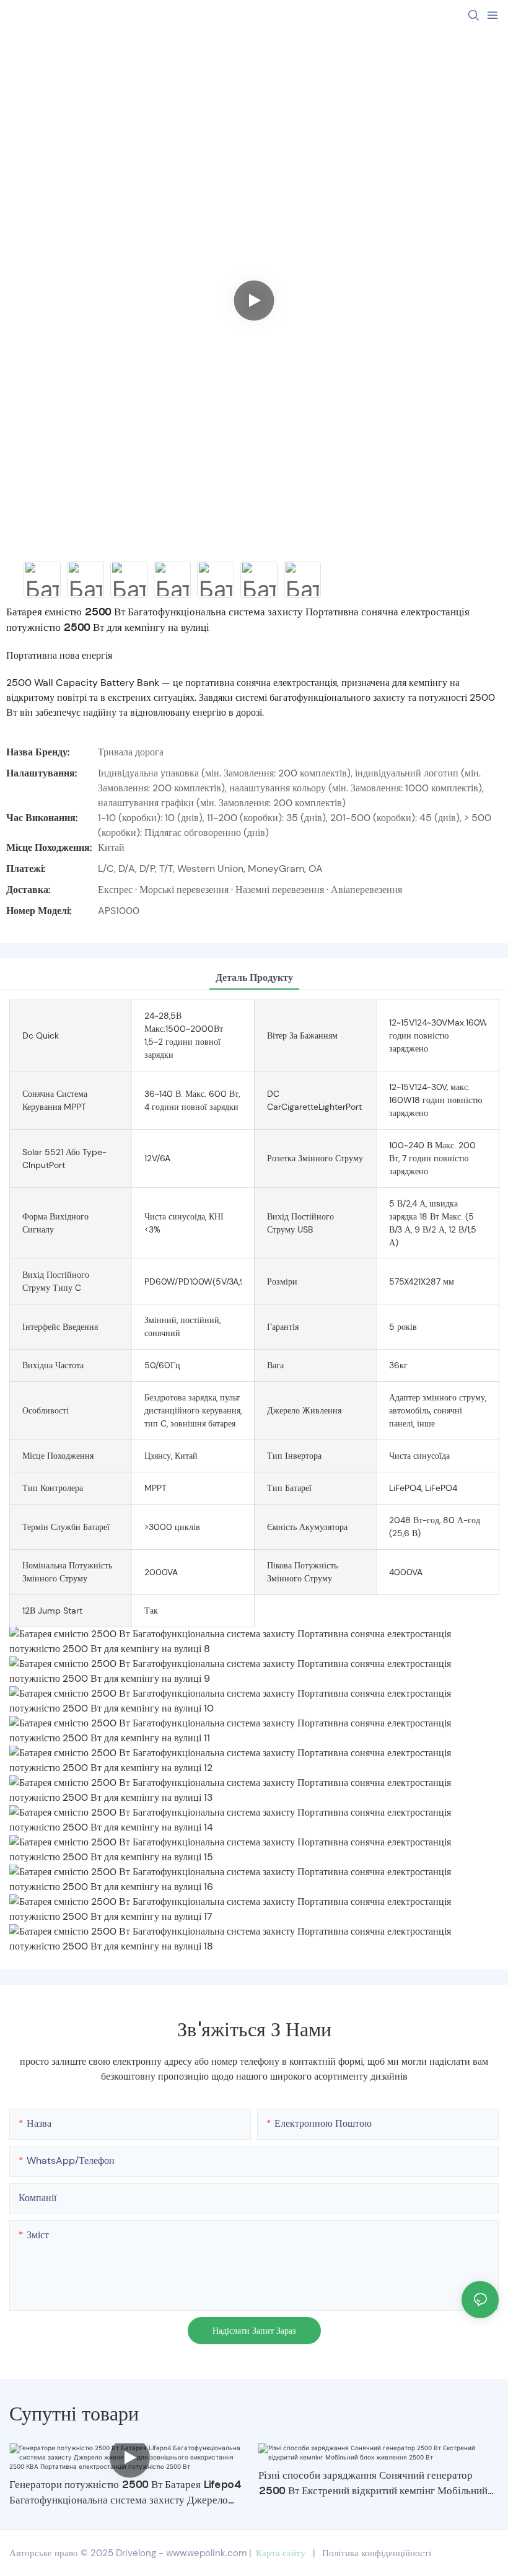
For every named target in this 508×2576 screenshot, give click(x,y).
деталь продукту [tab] (254, 978)
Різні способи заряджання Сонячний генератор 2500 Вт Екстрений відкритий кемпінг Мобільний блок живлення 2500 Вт (373, 2484)
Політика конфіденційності (377, 2553)
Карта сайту (281, 2553)
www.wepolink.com (206, 2553)
